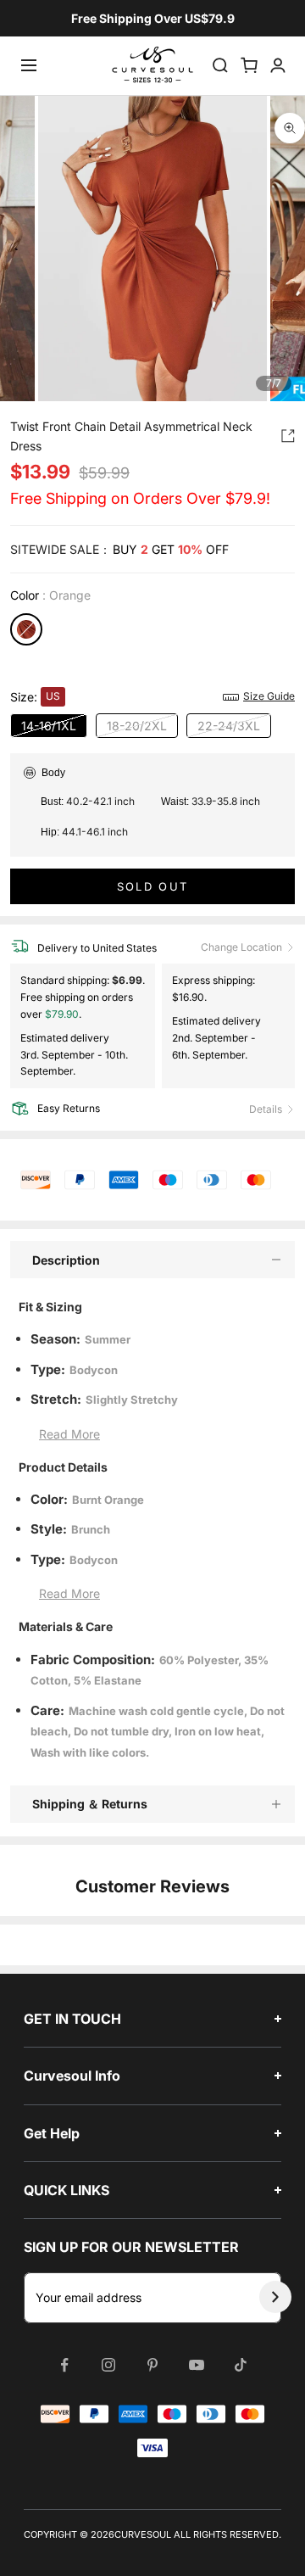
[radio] (26, 629)
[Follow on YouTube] (197, 2365)
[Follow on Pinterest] (152, 2365)
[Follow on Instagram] (108, 2365)
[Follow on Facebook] (64, 2365)
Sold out (153, 886)
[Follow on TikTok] (241, 2365)
